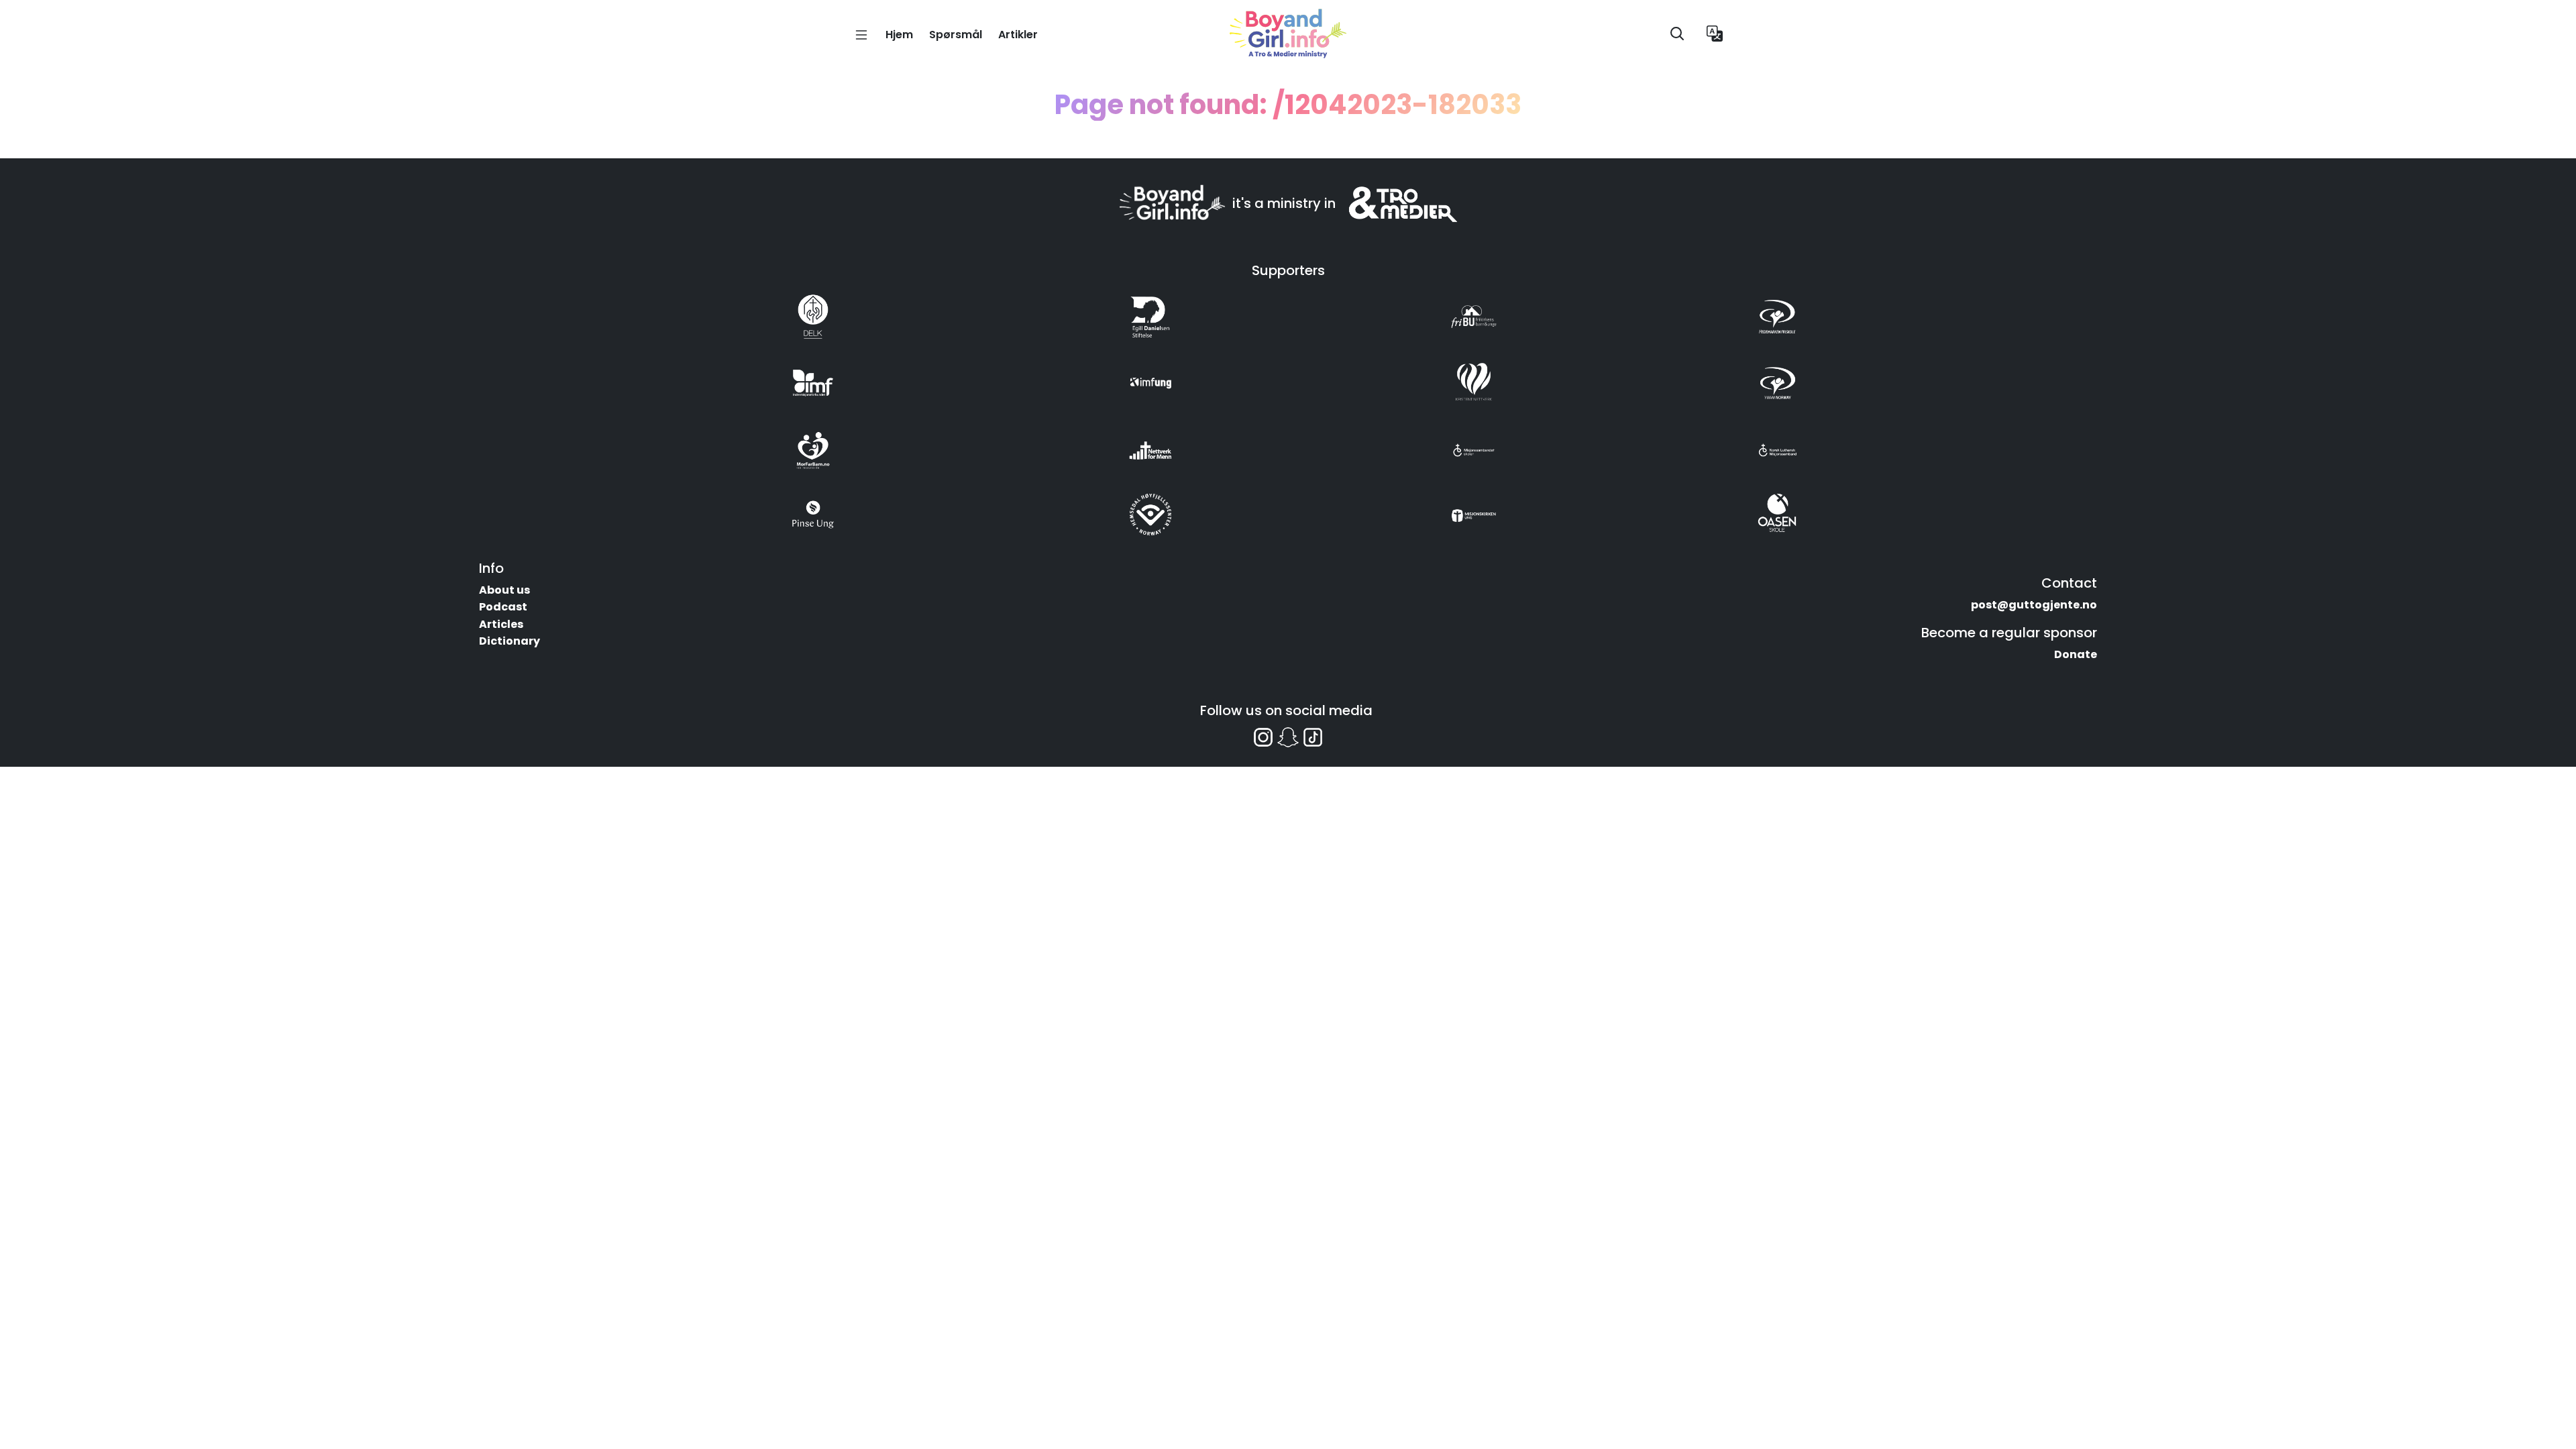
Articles (501, 624)
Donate (2076, 654)
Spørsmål (956, 35)
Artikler (1018, 35)
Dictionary (509, 641)
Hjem (899, 35)
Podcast (503, 607)
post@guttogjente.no (2034, 605)
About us (504, 590)
